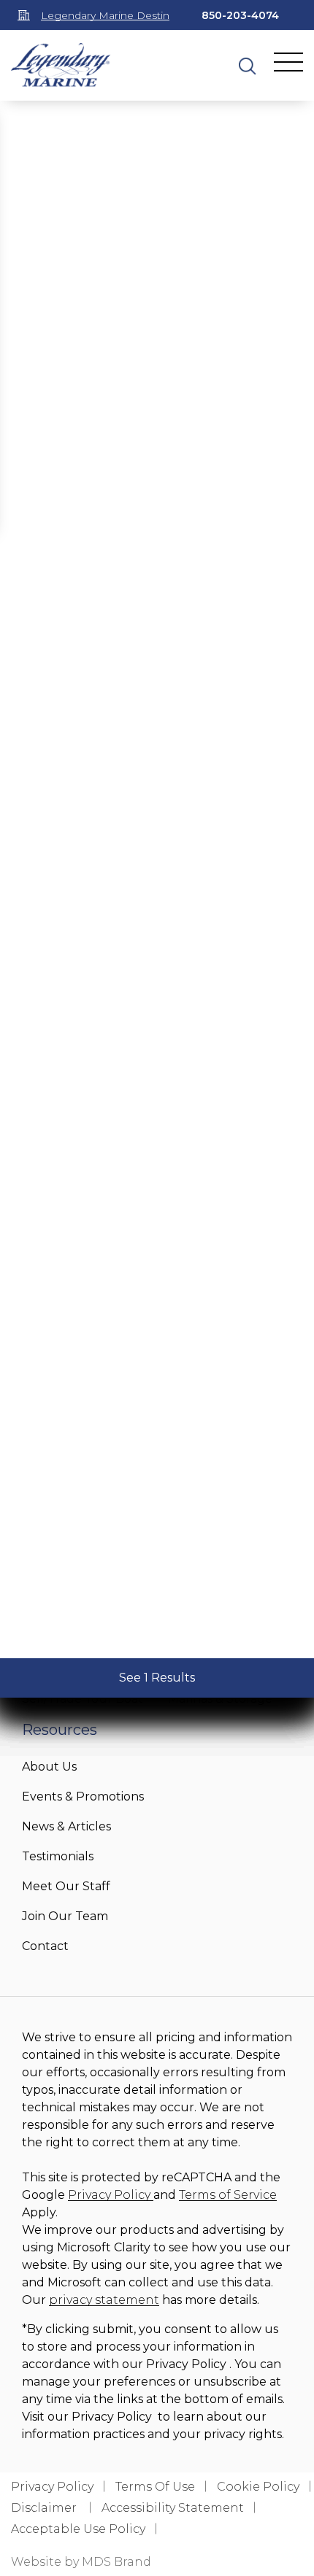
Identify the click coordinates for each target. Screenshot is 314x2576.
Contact (45, 1946)
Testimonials (58, 1856)
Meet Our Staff (66, 1886)
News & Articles (66, 1826)
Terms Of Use (155, 2487)
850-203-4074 (240, 15)
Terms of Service (228, 2195)
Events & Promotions (83, 1796)
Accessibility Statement (173, 2508)
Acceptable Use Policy (78, 2529)
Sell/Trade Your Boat (83, 1699)
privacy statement (104, 2300)
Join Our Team (65, 1916)
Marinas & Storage (220, 1699)
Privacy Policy (111, 2195)
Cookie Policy (258, 2487)
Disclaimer (45, 2508)
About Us (49, 1767)
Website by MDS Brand (81, 2562)
